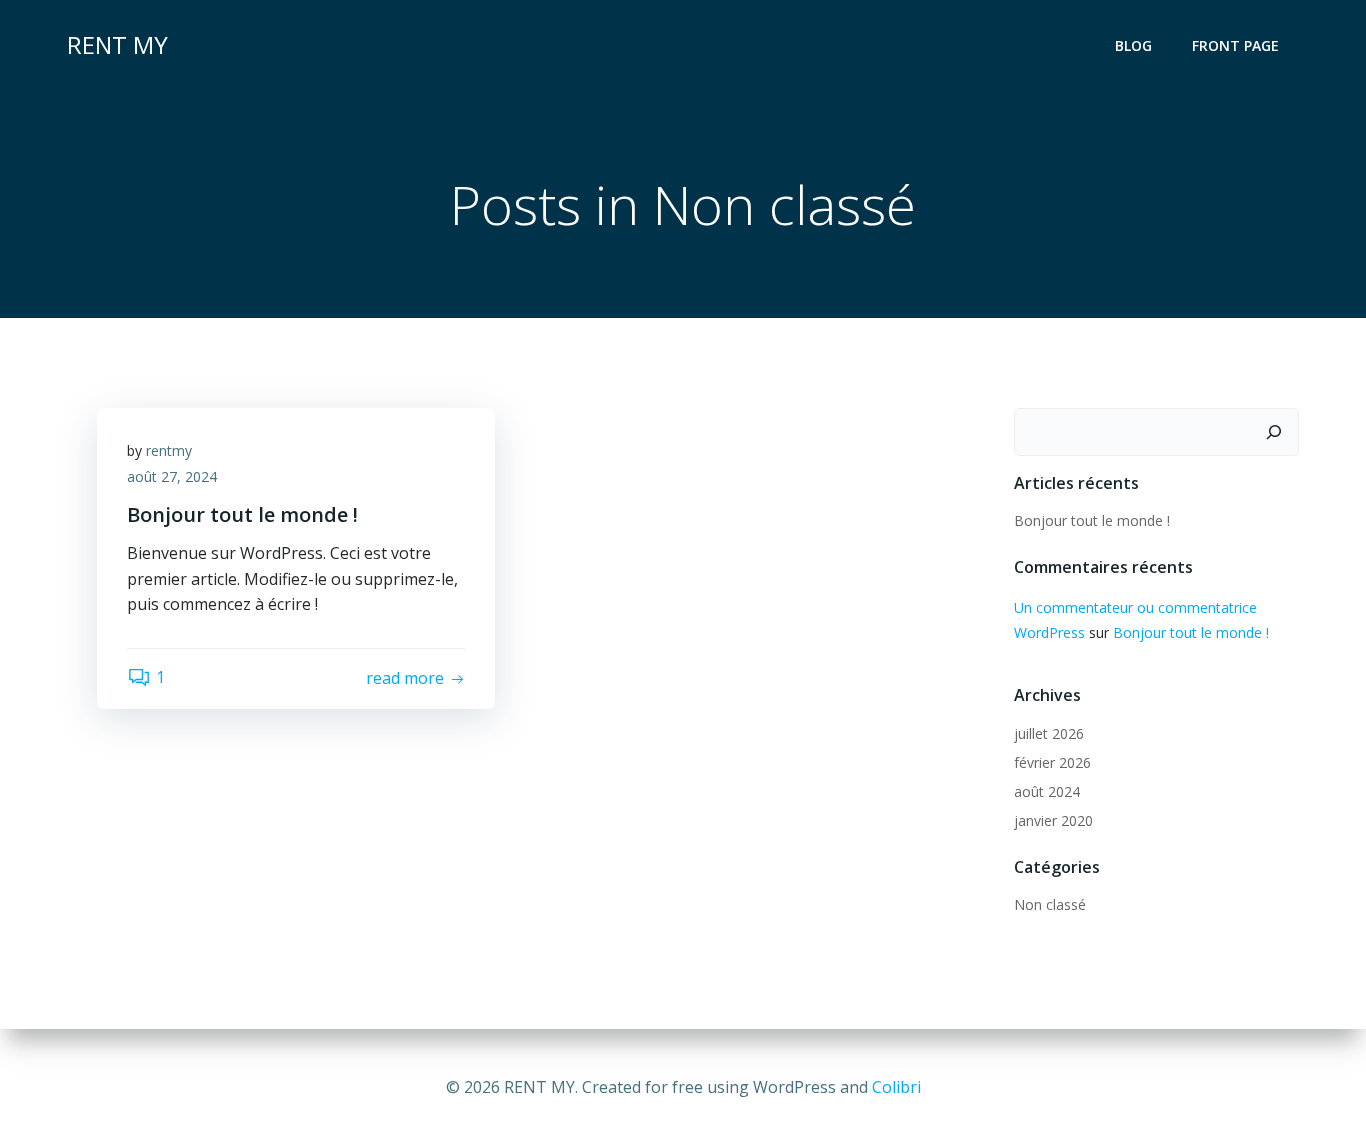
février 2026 (1052, 762)
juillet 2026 (1049, 733)
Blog (1133, 45)
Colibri (896, 1087)
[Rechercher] (1274, 432)
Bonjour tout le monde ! (1092, 520)
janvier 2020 (1053, 820)
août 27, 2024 (172, 476)
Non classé (1050, 904)
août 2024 (1047, 791)
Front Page (1235, 45)
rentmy (169, 450)
